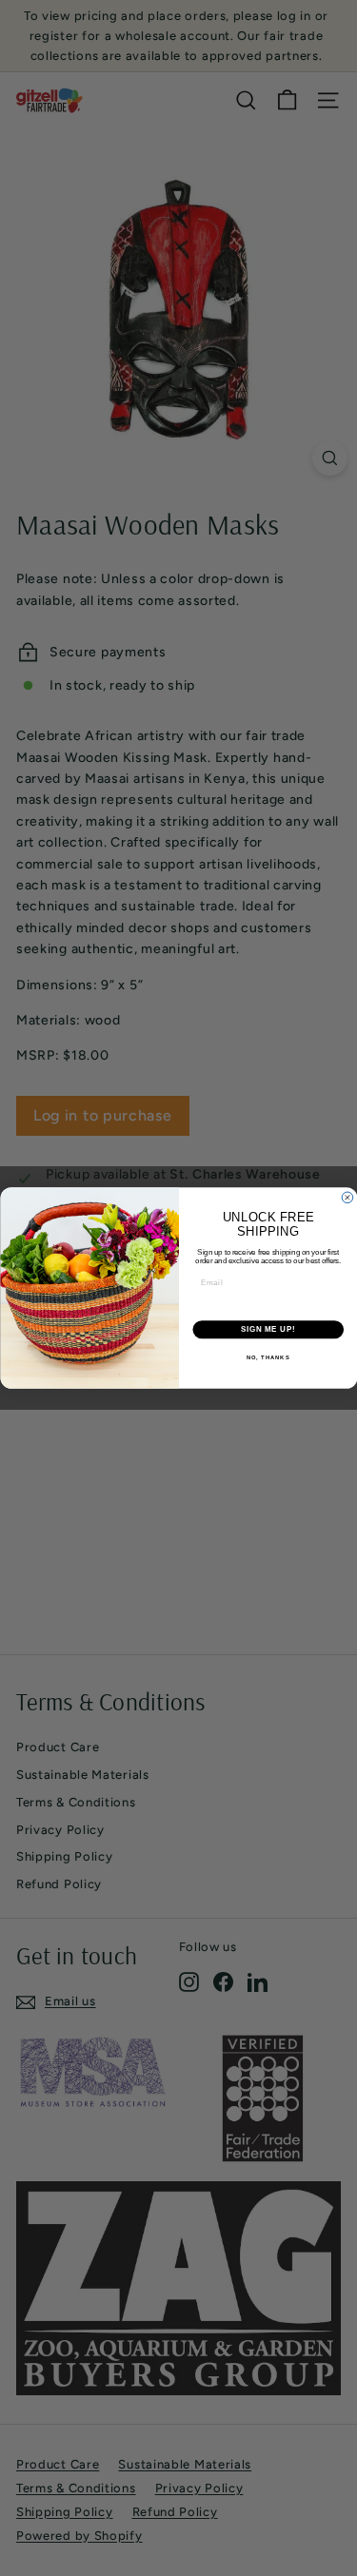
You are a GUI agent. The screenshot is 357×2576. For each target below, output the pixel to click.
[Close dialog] (347, 1198)
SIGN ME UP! (268, 1329)
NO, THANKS (268, 1357)
